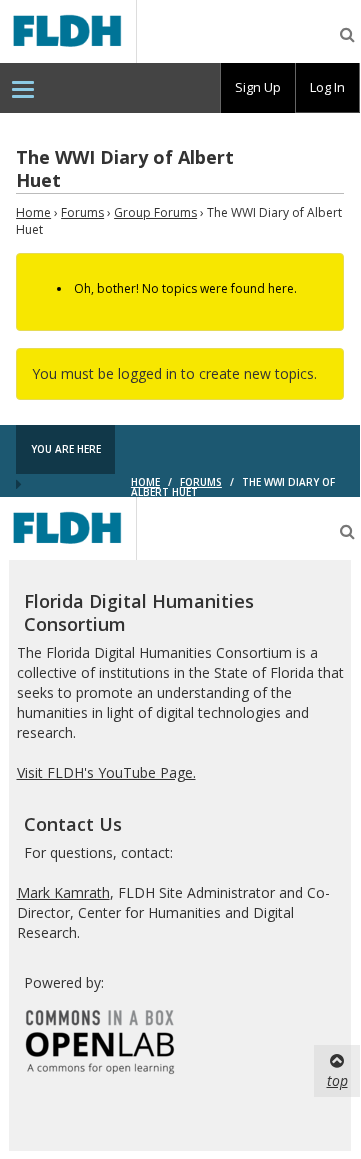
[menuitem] (23, 88)
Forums (82, 212)
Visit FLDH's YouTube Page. (106, 772)
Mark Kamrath (63, 892)
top (337, 1080)
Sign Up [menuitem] (258, 87)
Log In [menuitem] (327, 87)
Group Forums (155, 212)
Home (33, 212)
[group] (258, 88)
